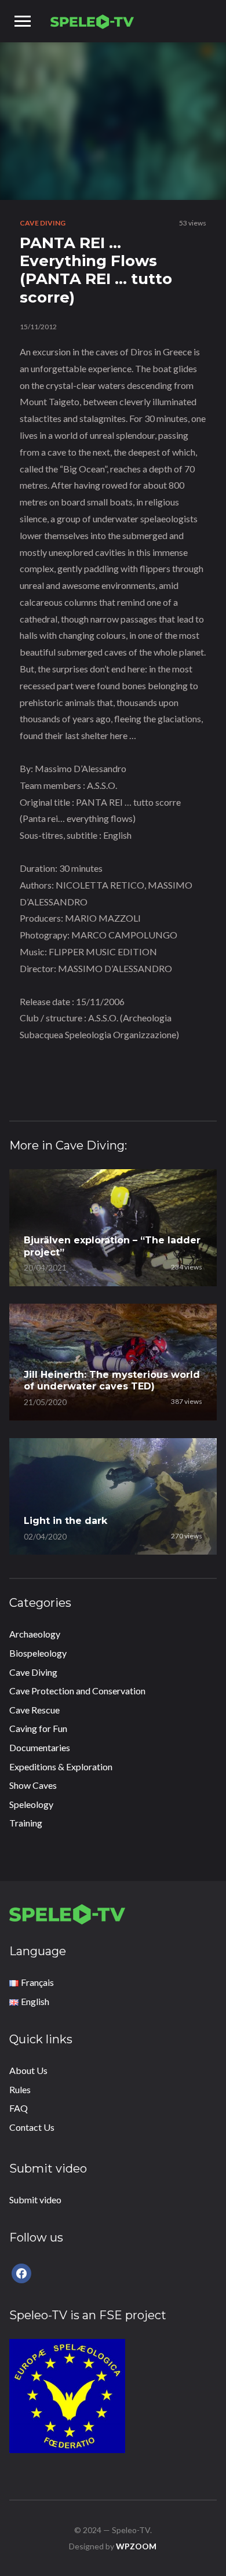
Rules (20, 2089)
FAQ (19, 2108)
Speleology (31, 1804)
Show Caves (33, 1785)
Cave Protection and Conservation (77, 1691)
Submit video (35, 2200)
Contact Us (32, 2127)
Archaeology (35, 1634)
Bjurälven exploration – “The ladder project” (112, 1246)
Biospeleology (38, 1653)
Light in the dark (65, 1521)
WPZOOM (136, 2546)
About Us (28, 2070)
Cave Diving (43, 223)
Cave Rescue (34, 1710)
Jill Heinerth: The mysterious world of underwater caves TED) (112, 1381)
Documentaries (40, 1747)
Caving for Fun (38, 1728)
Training (26, 1823)
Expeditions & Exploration (61, 1767)
